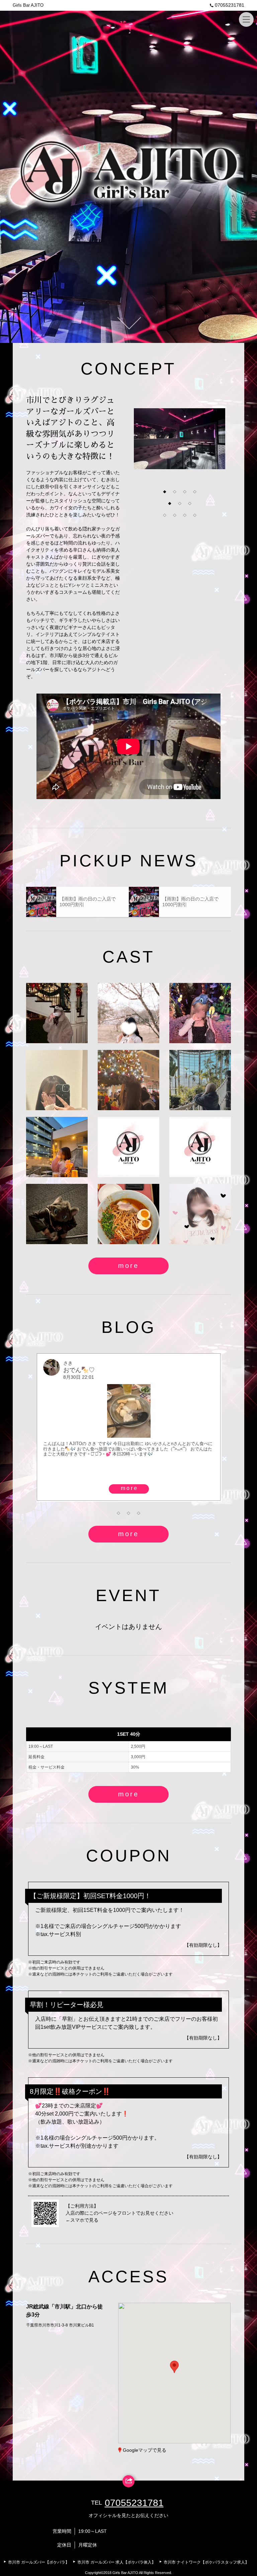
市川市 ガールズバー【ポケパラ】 (39, 2562)
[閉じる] (201, 2328)
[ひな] (128, 1147)
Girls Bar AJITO (28, 5)
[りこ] (57, 1214)
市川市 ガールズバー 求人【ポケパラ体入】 (116, 2562)
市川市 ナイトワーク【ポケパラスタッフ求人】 (206, 2562)
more (128, 1266)
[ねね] (128, 1013)
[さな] (200, 1147)
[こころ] (57, 1080)
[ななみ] (200, 1080)
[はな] (128, 1080)
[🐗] (128, 1214)
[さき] (57, 1013)
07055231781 (230, 5)
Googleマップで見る (145, 2450)
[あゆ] (57, 1147)
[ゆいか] (200, 1214)
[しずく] (200, 1013)
